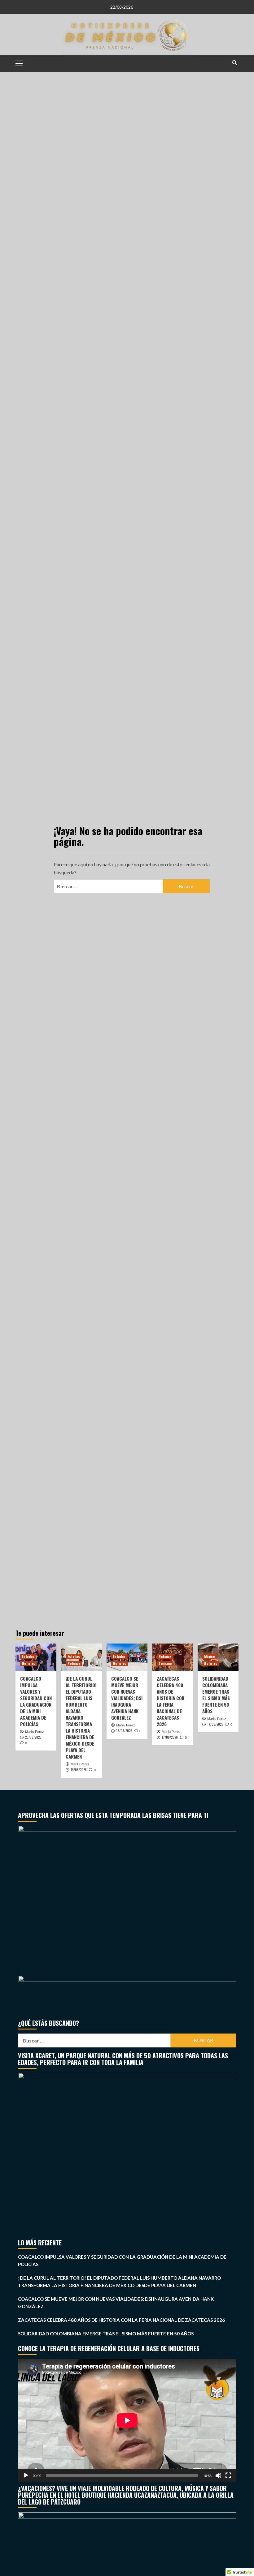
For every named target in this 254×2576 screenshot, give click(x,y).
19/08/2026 (79, 1770)
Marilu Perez (35, 1732)
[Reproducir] (26, 2475)
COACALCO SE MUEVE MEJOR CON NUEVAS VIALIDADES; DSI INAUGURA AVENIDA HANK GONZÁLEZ (127, 1698)
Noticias (28, 1663)
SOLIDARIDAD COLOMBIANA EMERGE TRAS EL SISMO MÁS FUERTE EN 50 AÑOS (216, 1695)
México (209, 1657)
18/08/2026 (124, 1731)
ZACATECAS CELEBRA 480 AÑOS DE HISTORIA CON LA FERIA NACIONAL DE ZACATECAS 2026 (171, 1701)
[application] (127, 2420)
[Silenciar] (218, 2475)
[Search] (235, 63)
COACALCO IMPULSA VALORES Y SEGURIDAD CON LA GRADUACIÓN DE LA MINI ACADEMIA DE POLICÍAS (36, 1701)
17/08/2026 (170, 1737)
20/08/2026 (33, 1737)
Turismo (165, 1663)
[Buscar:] (108, 886)
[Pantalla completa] (228, 2475)
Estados (28, 1657)
